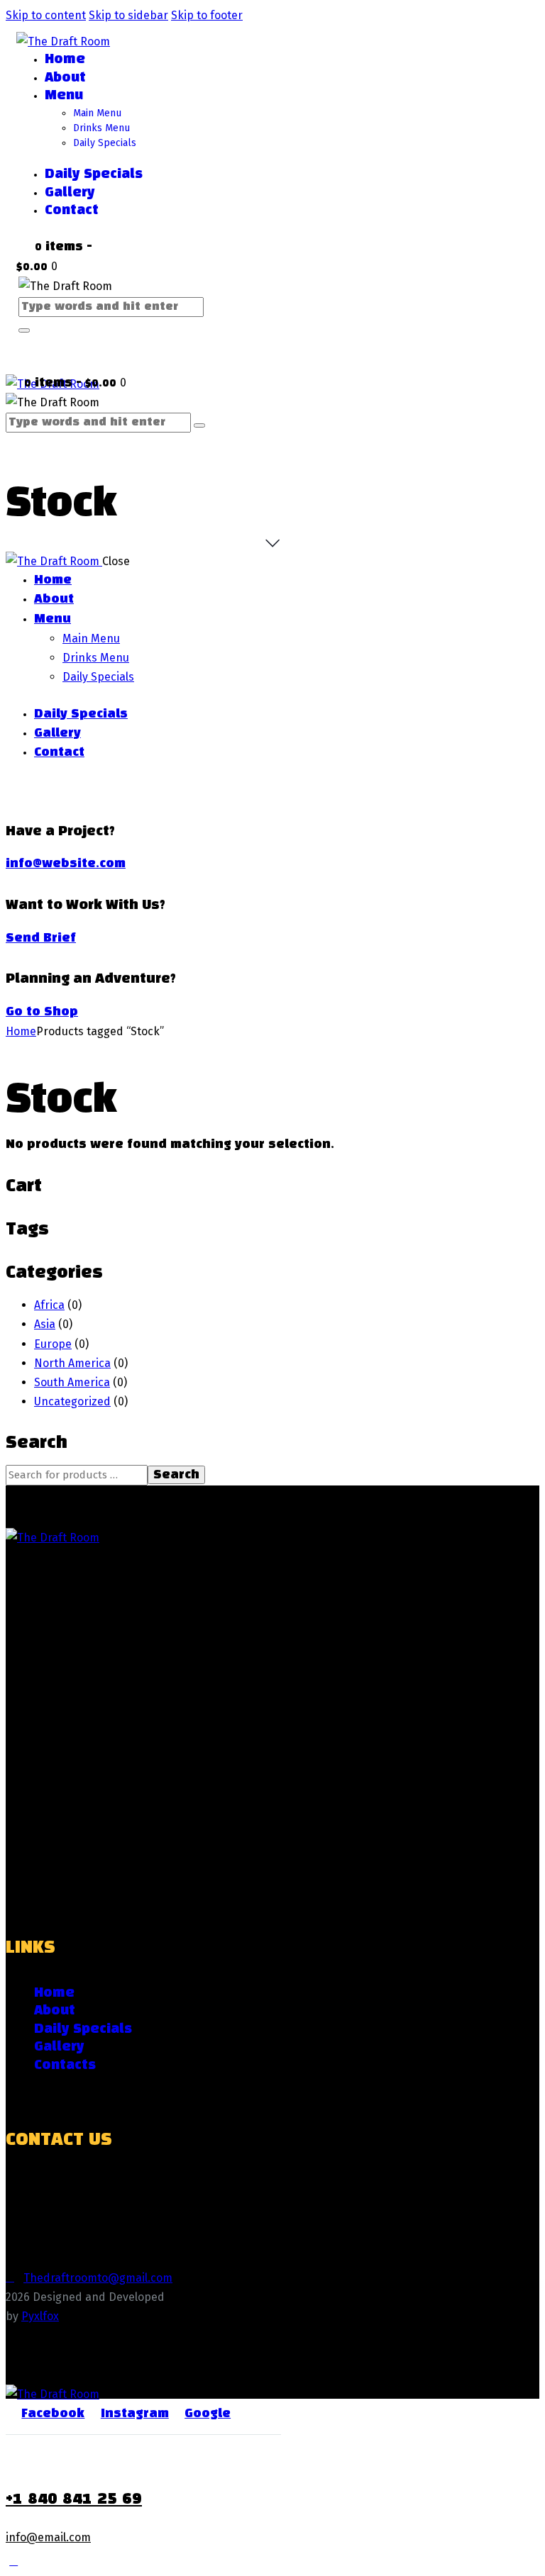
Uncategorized (72, 1401)
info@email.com (48, 2537)
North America (72, 1363)
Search (176, 1475)
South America (72, 1382)
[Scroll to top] (13, 2561)
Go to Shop (42, 1012)
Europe (53, 1344)
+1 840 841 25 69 (74, 2499)
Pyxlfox (40, 2316)
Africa (49, 1305)
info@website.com (66, 864)
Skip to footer (207, 15)
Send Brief (41, 938)
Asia (45, 1324)
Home (21, 1031)
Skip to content (46, 15)
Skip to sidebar (128, 15)
